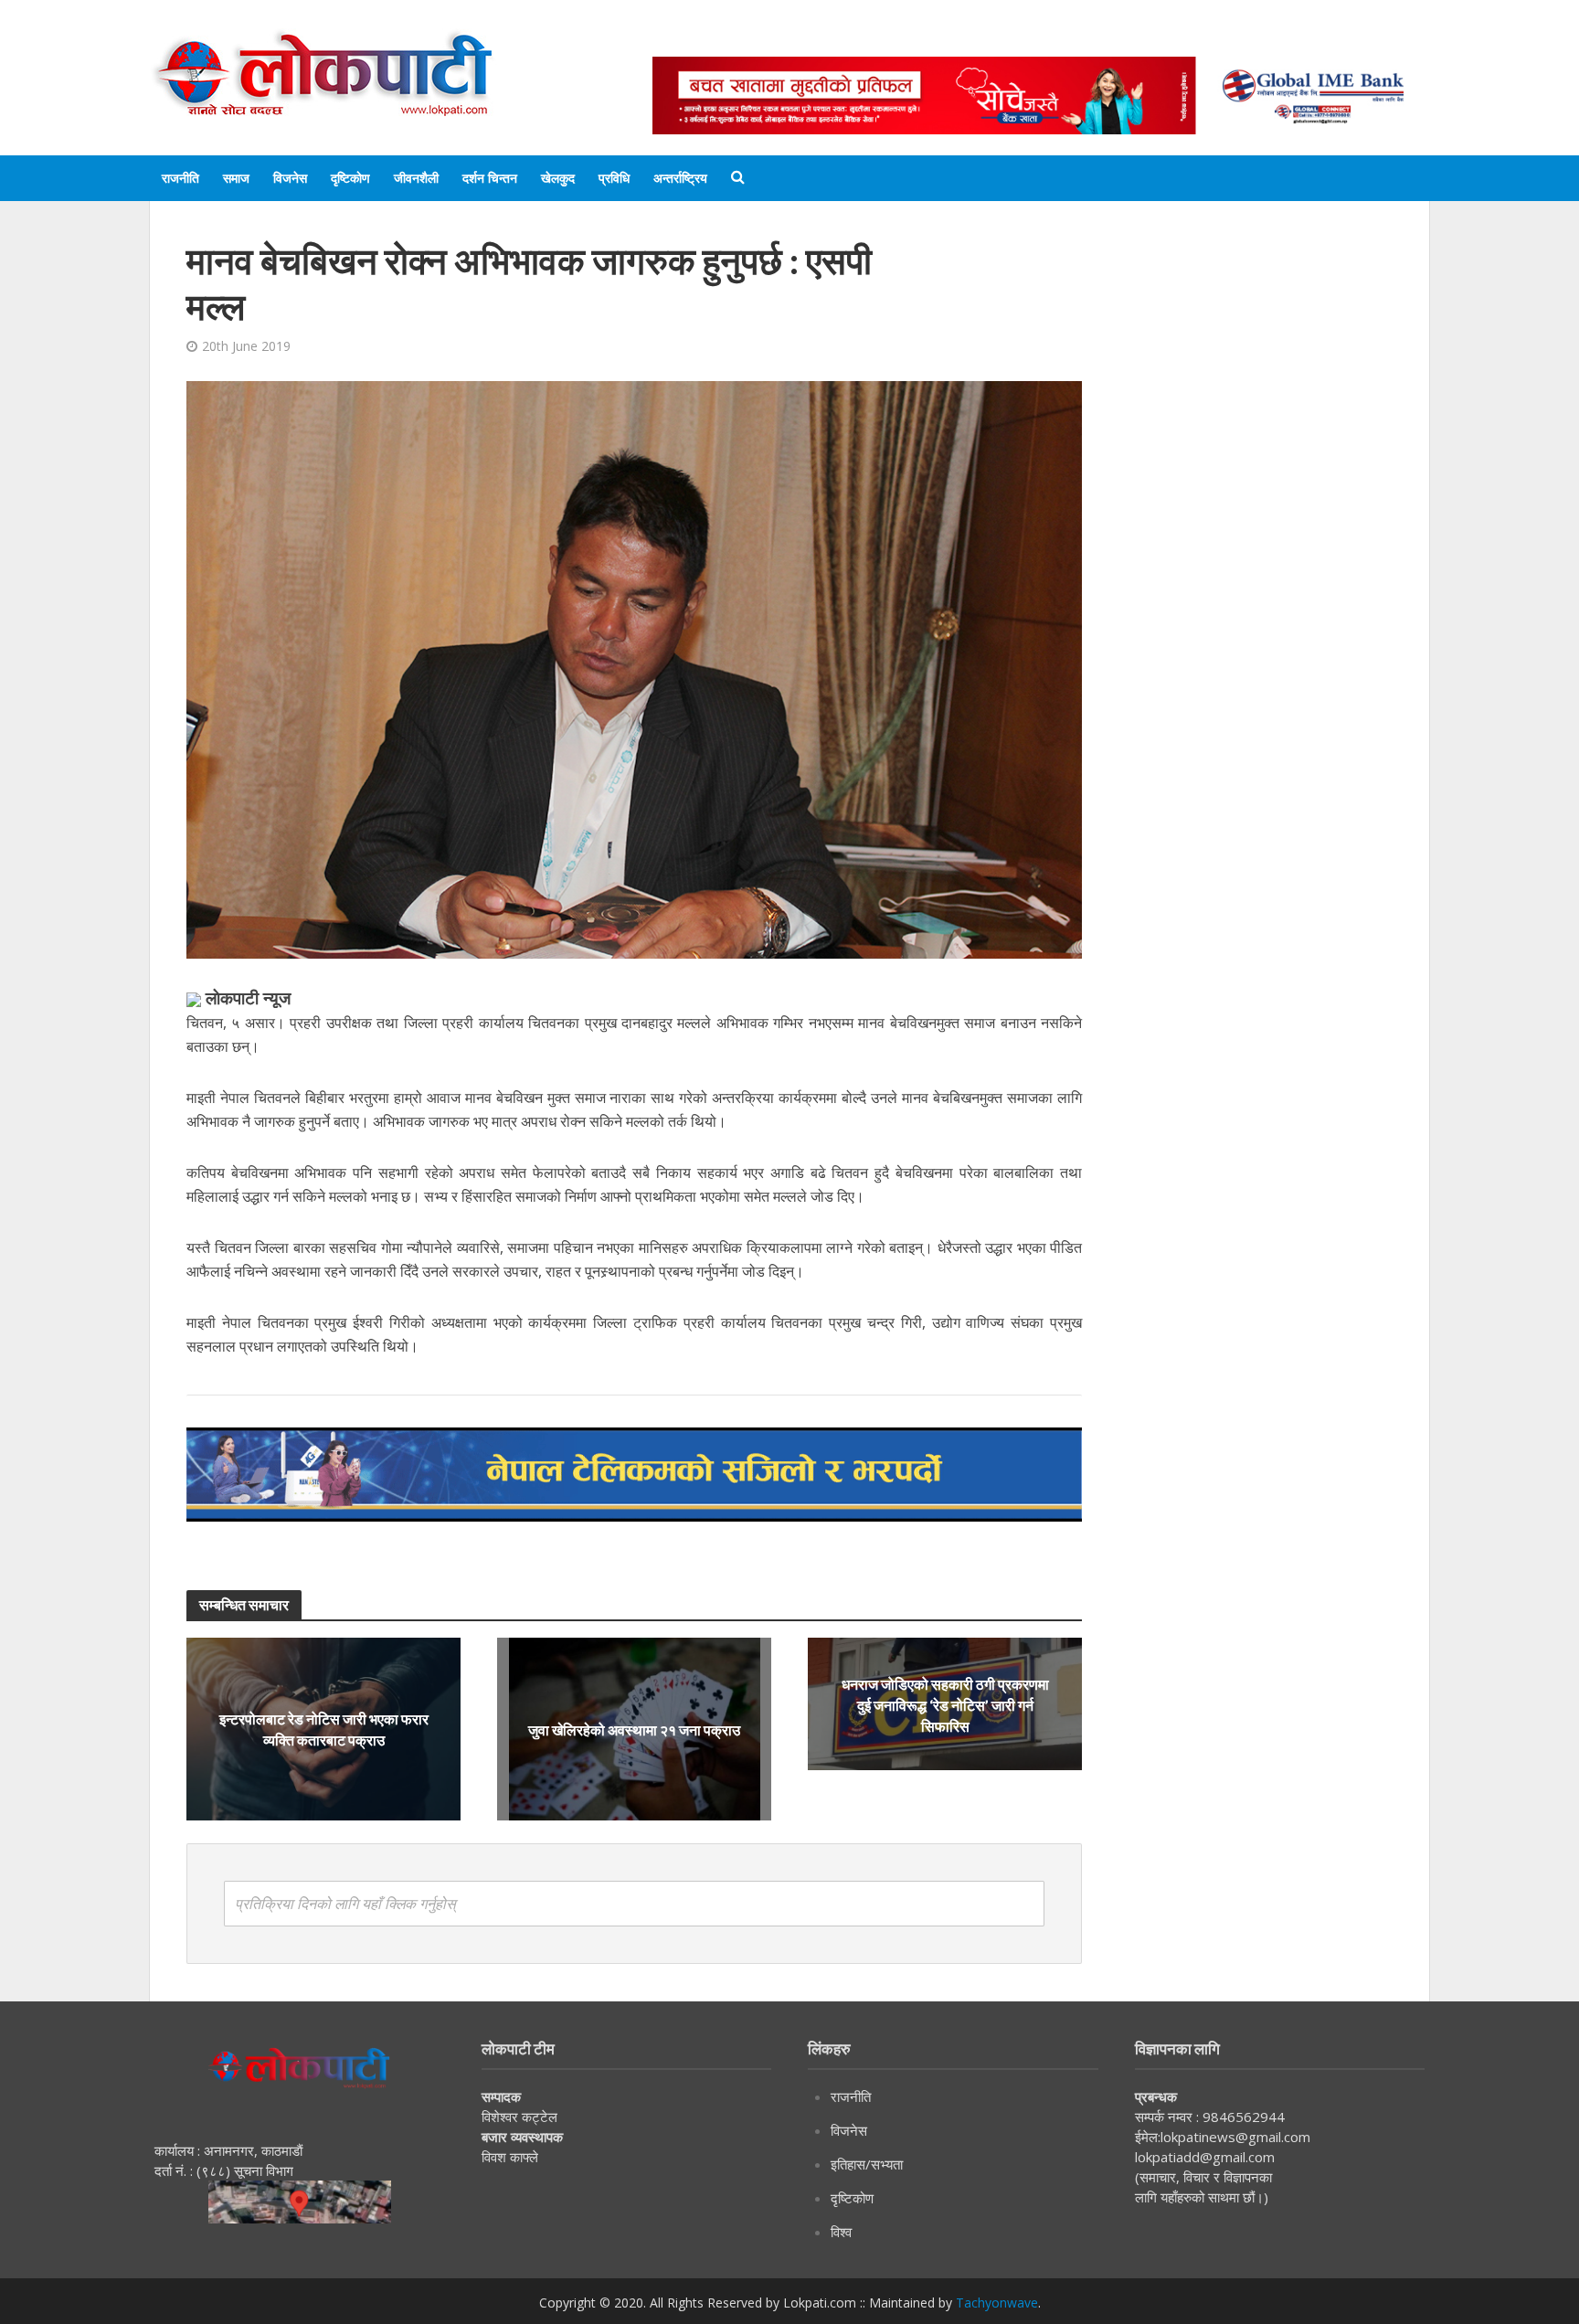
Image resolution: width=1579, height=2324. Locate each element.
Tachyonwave (997, 2303)
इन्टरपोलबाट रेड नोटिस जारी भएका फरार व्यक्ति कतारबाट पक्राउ (324, 1729)
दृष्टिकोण (350, 178)
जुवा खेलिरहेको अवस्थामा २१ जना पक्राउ (634, 1730)
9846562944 (1242, 2117)
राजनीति (180, 178)
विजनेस (290, 178)
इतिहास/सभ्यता (867, 2164)
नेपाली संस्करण (958, 39)
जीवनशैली (416, 178)
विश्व (841, 2232)
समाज (236, 178)
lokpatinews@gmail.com (1235, 2137)
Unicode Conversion (1092, 39)
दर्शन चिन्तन (490, 178)
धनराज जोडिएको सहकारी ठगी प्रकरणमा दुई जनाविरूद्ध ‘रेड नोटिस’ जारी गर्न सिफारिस (945, 1704)
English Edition (842, 39)
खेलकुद (558, 178)
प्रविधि (614, 178)
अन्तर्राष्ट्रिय (680, 178)
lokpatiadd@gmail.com (1205, 2157)
